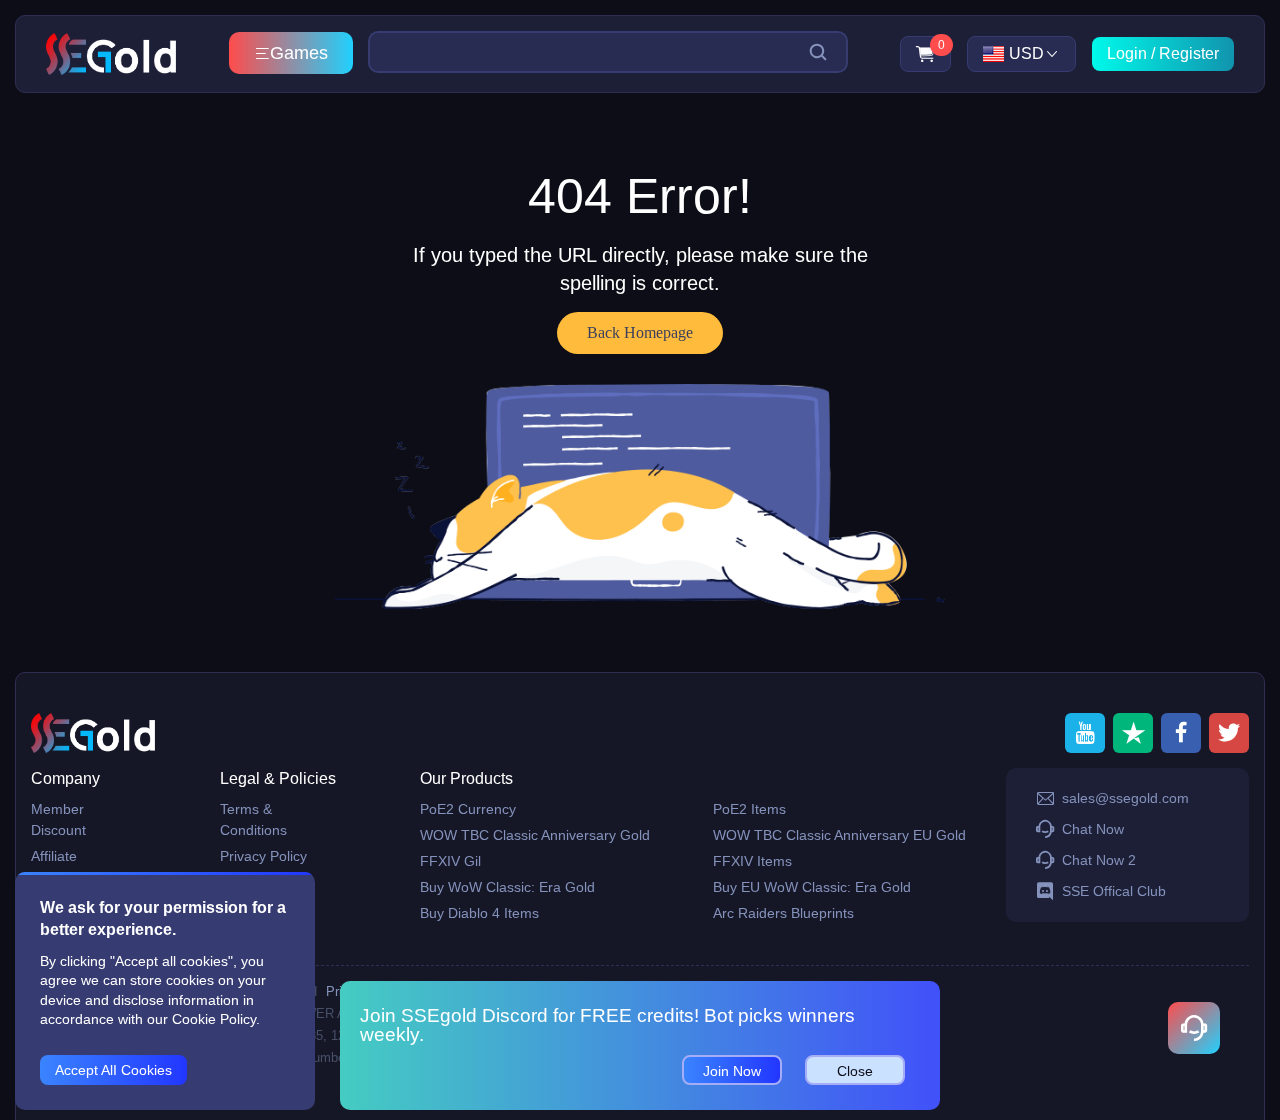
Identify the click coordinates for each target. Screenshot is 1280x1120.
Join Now (732, 1071)
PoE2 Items (749, 809)
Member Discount (58, 819)
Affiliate (54, 856)
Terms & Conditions (253, 819)
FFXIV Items (752, 861)
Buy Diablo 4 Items (479, 913)
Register (1189, 53)
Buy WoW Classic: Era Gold (507, 887)
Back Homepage (640, 332)
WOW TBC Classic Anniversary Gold (535, 835)
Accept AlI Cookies (113, 1070)
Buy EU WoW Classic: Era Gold (812, 887)
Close (855, 1071)
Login (1127, 53)
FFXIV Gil (450, 861)
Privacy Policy (263, 856)
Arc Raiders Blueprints (783, 913)
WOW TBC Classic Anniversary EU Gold (839, 835)
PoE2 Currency (468, 809)
